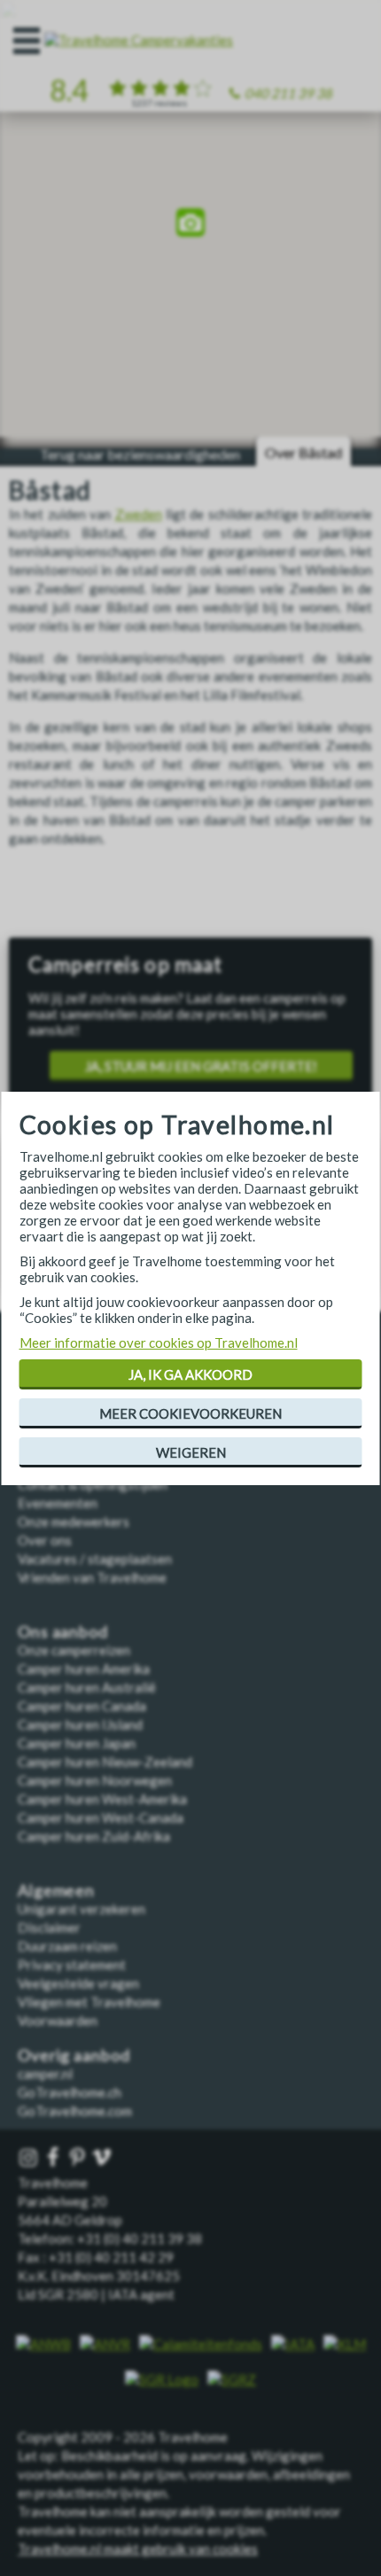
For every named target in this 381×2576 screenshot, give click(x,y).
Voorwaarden (58, 2020)
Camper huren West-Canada (101, 1817)
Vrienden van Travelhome (92, 1577)
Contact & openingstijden (93, 1484)
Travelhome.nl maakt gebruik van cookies (138, 2549)
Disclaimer (49, 1927)
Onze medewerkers (74, 1521)
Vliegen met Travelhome (89, 2002)
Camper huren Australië (87, 1687)
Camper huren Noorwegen (95, 1780)
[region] (190, 225)
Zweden (139, 514)
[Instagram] (30, 2158)
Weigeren (191, 1452)
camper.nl (45, 2074)
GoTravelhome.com (75, 2111)
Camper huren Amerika (84, 1669)
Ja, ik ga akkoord (190, 1374)
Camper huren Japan (77, 1743)
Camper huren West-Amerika (102, 1799)
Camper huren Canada (82, 1706)
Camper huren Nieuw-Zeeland (105, 1762)
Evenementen (58, 1503)
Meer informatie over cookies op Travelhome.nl (159, 1342)
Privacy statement (72, 1965)
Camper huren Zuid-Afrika (94, 1836)
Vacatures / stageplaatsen (95, 1559)
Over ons (45, 1540)
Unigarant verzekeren (82, 1909)
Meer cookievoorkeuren (190, 1413)
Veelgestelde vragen (78, 1983)
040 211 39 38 (288, 93)
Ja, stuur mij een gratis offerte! (201, 1066)
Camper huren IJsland (80, 1724)
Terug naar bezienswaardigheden (140, 454)
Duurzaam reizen (67, 1946)
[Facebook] (55, 2158)
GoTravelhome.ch (70, 2092)
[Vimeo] (104, 2158)
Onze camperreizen (74, 1650)
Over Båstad (303, 452)
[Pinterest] (79, 2158)
